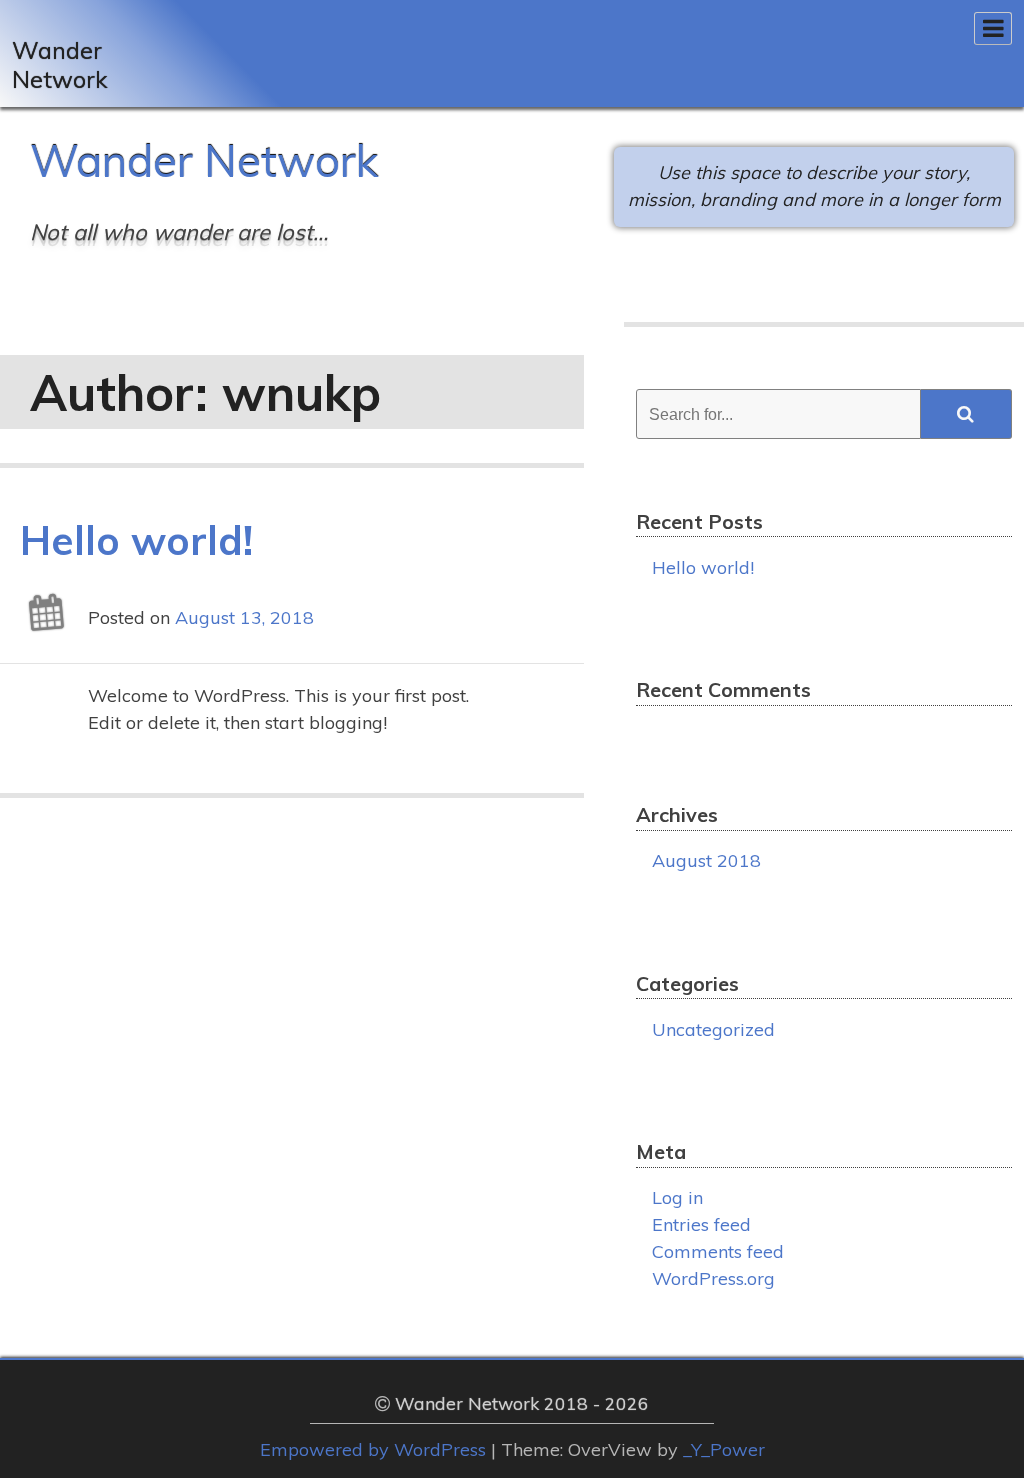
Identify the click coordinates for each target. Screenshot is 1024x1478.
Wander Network (204, 160)
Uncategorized (713, 1029)
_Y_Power (724, 1449)
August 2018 (706, 860)
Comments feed (718, 1251)
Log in (677, 1197)
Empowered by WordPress (373, 1449)
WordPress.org (713, 1278)
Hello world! (136, 540)
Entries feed (701, 1224)
